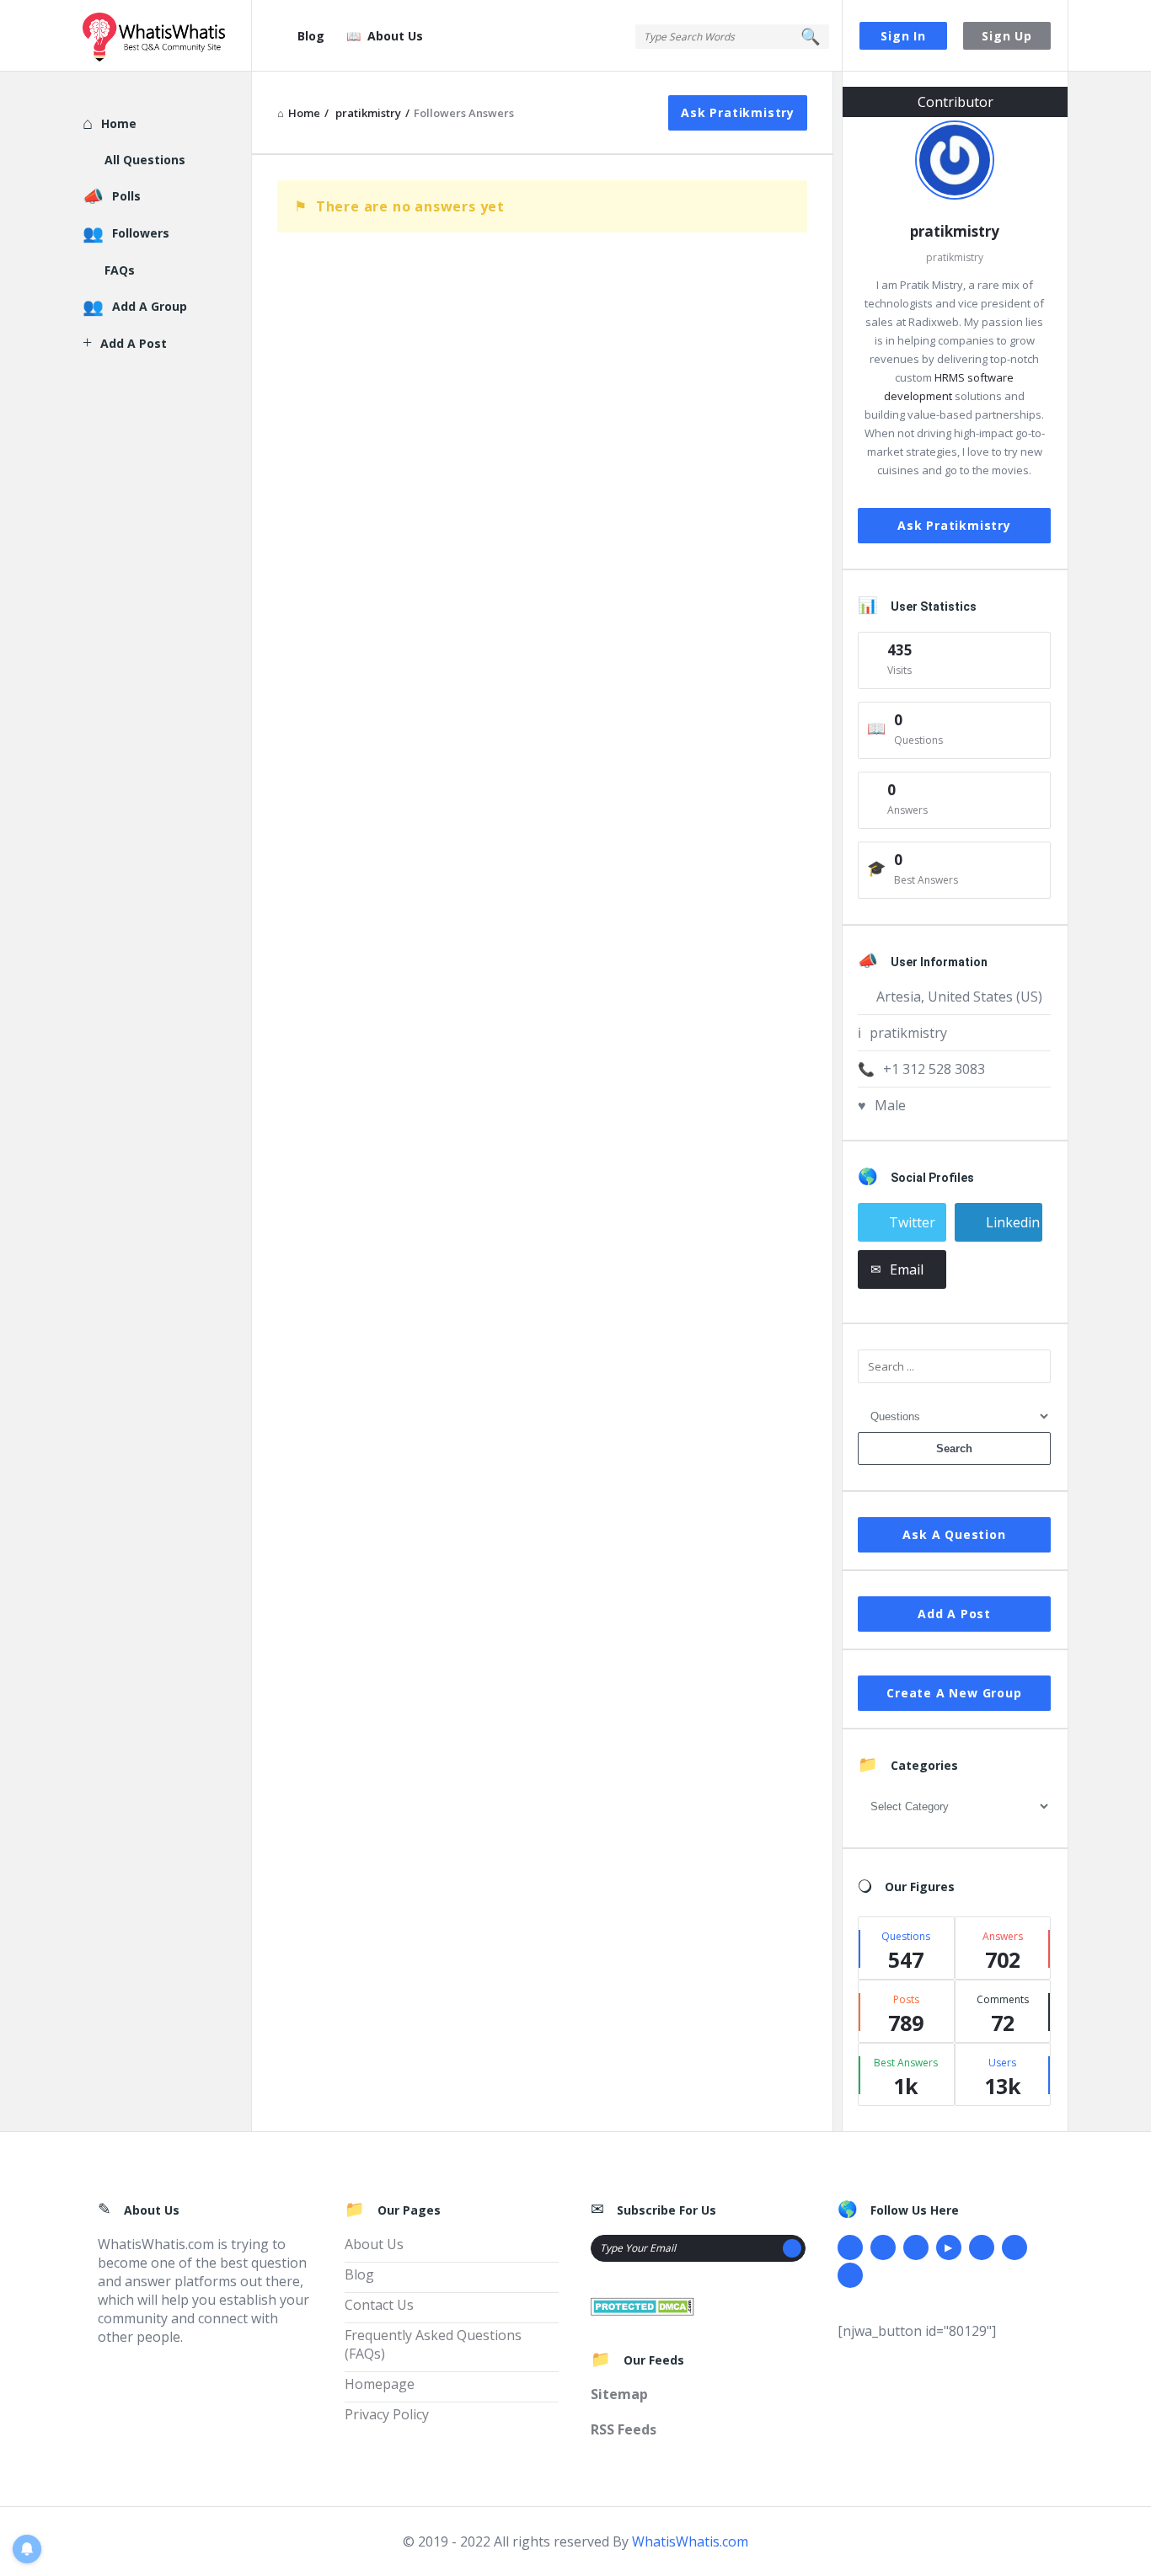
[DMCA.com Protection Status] (642, 2305)
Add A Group (150, 306)
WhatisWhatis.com (690, 2541)
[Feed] (850, 2275)
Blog (311, 36)
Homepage (380, 2384)
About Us (395, 36)
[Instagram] (982, 2247)
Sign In (903, 36)
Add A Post (954, 1614)
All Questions (145, 160)
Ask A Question (954, 1534)
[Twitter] (883, 2247)
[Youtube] (949, 2247)
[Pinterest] (1014, 2247)
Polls (126, 196)
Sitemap (619, 2394)
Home (119, 123)
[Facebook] (850, 2247)
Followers (141, 233)
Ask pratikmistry (738, 112)
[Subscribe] (792, 2248)
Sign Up (1007, 36)
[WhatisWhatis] (167, 36)
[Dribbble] (916, 2247)
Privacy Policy (387, 2414)
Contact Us (379, 2305)
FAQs (120, 270)
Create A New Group (954, 1693)
